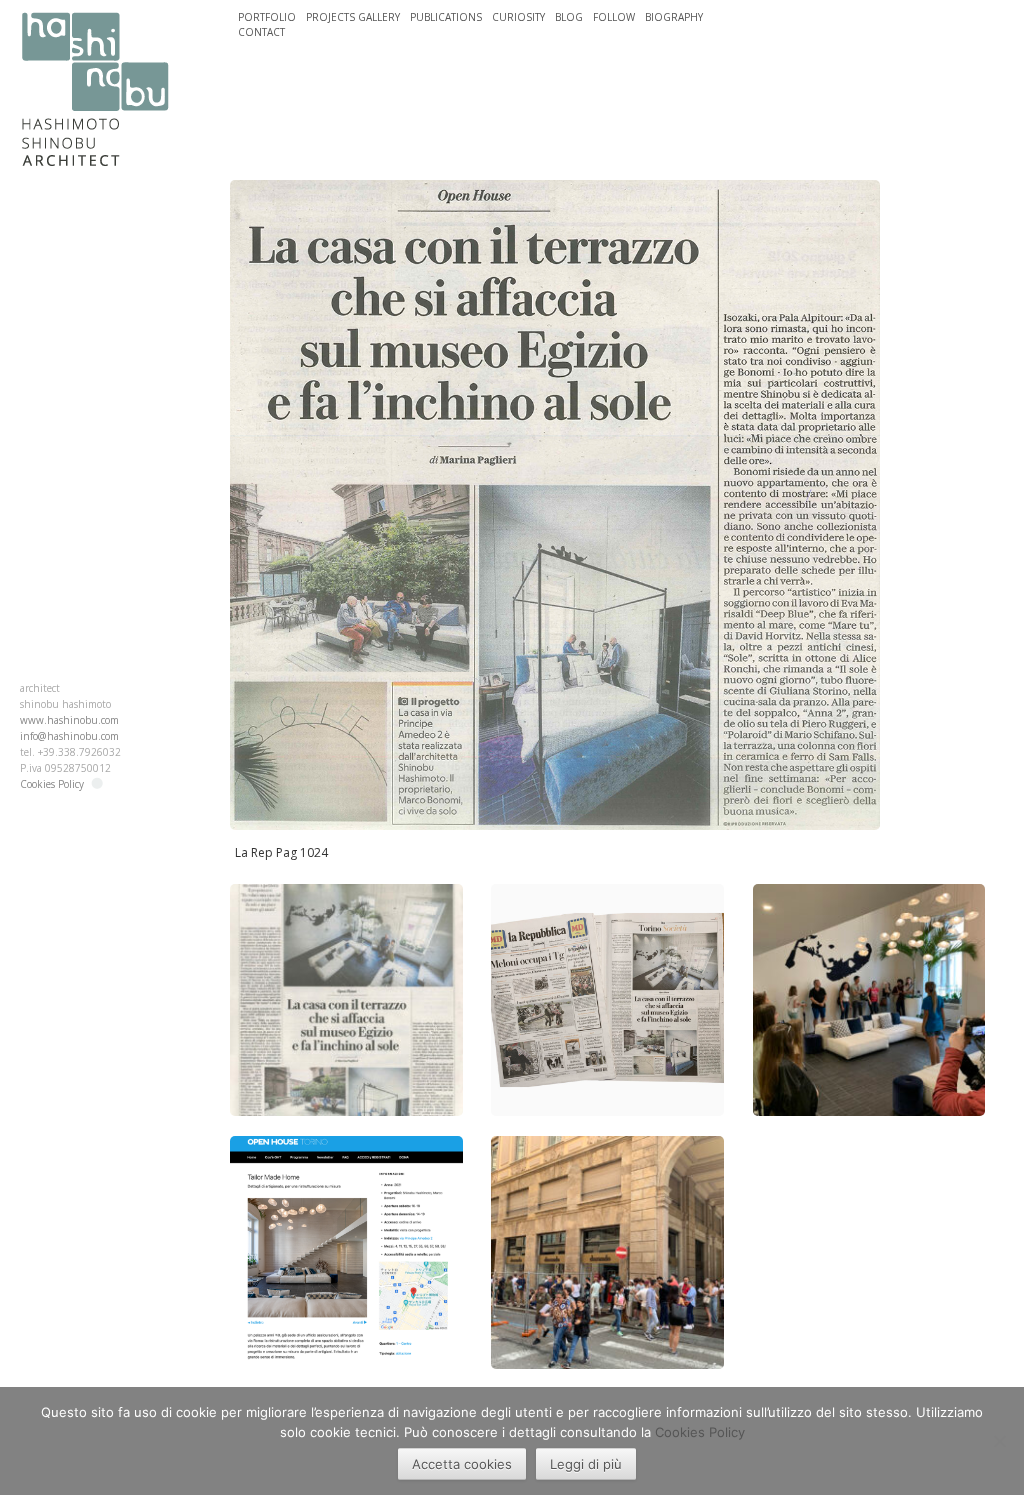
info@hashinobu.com (69, 736)
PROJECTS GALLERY (353, 17)
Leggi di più (586, 1464)
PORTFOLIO (267, 17)
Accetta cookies (462, 1464)
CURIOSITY (518, 17)
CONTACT (261, 32)
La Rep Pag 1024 (281, 852)
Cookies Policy (52, 784)
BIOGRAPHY (674, 17)
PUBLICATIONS (446, 17)
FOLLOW (614, 17)
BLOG (569, 17)
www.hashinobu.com (69, 720)
